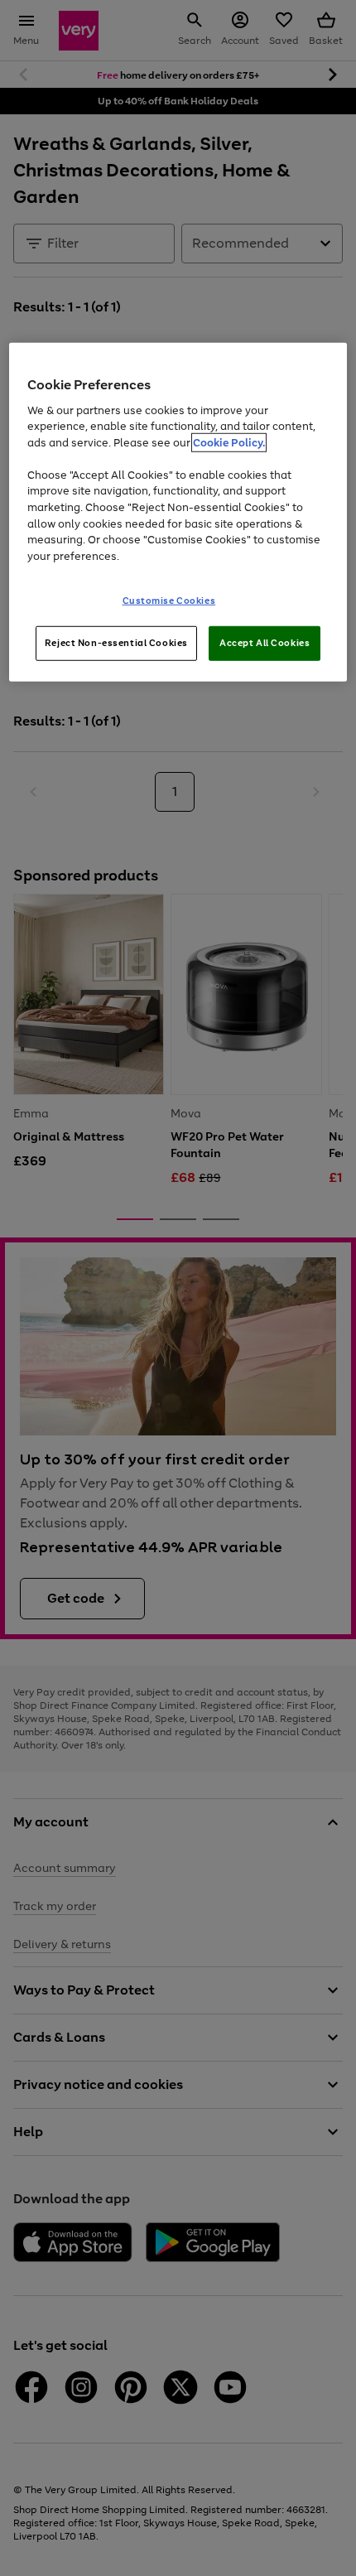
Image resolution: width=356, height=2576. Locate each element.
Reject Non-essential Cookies (116, 643)
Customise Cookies (169, 601)
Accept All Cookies (265, 643)
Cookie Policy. (229, 443)
